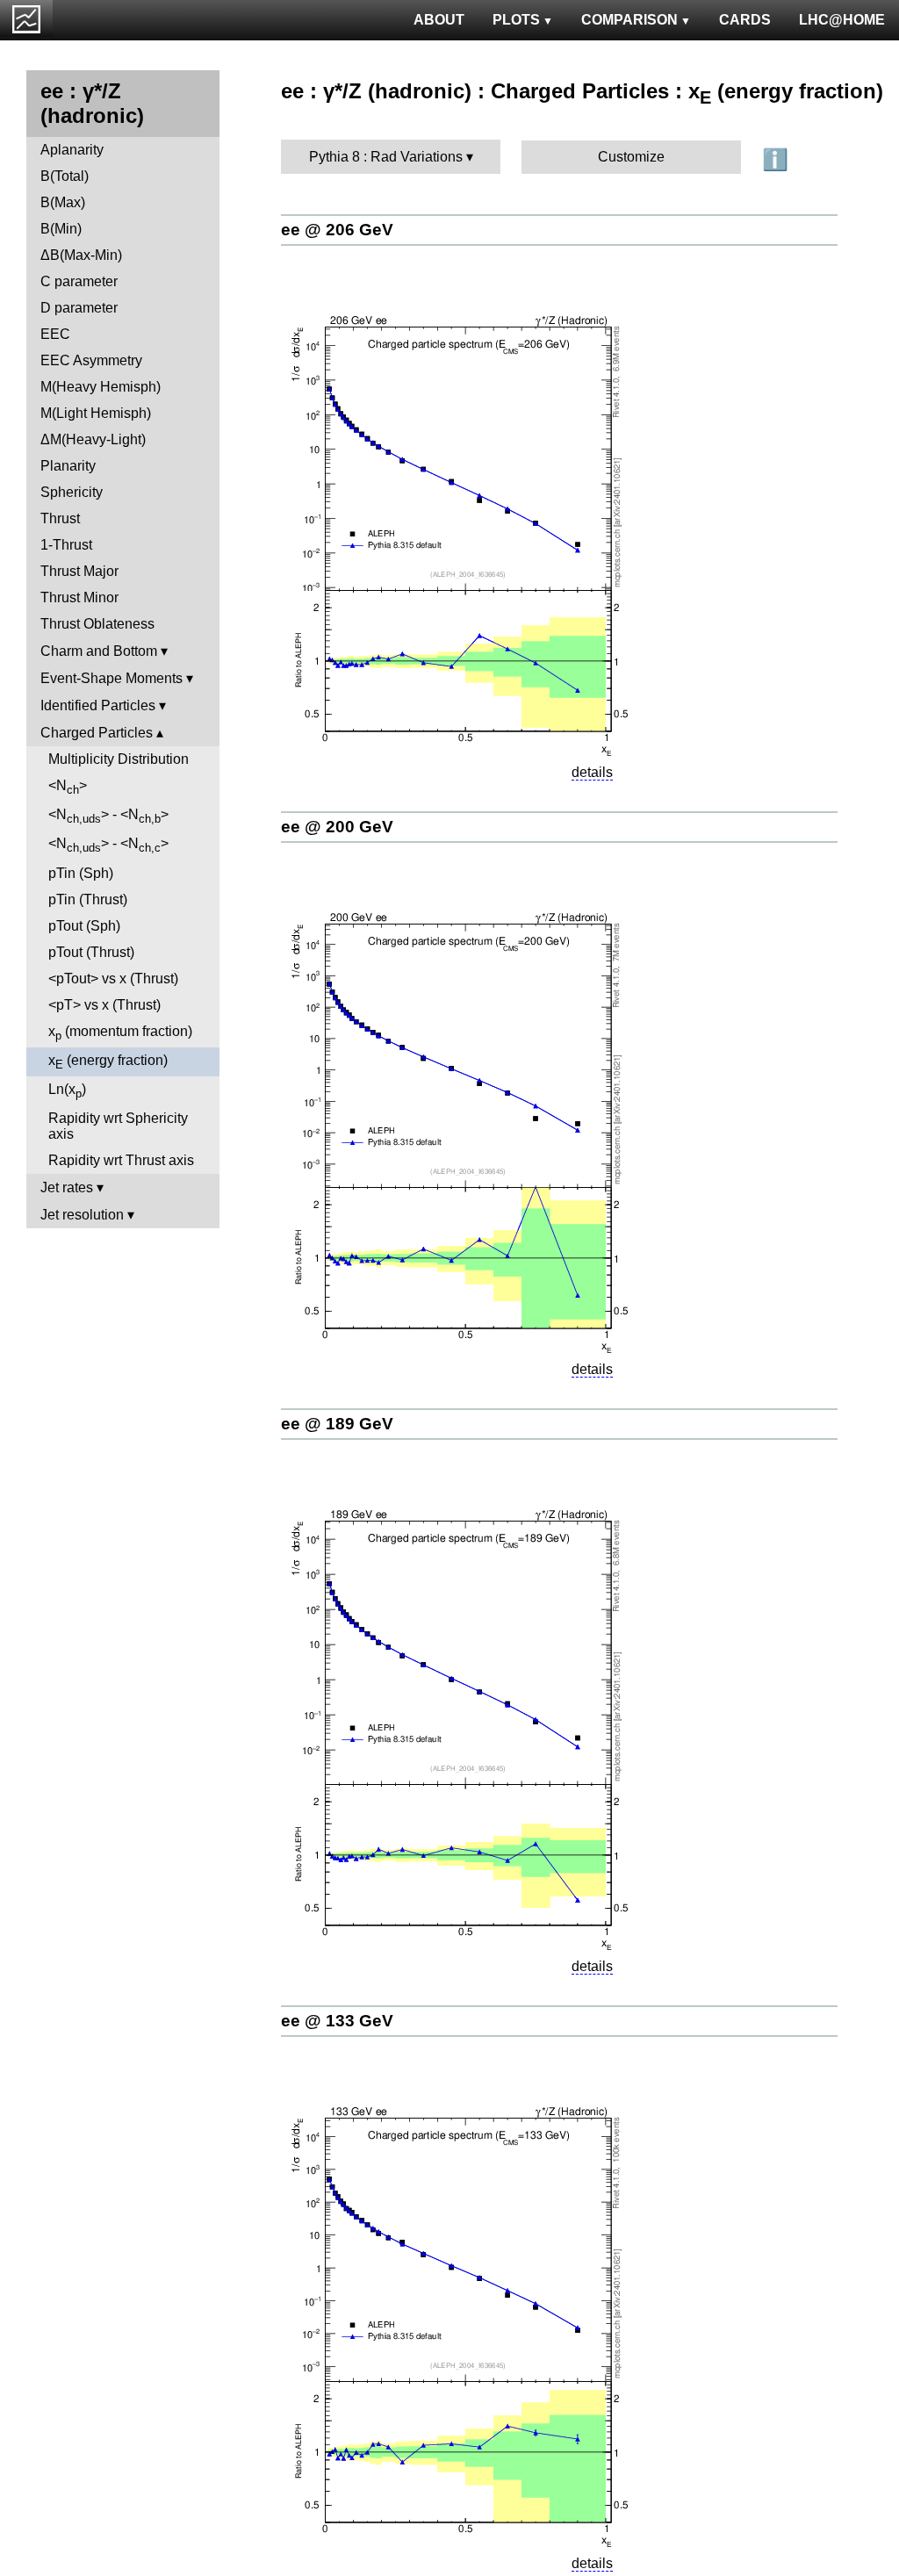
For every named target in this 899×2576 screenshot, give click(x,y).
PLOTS (516, 20)
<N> (68, 787)
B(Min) (61, 229)
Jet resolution (82, 1215)
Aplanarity (72, 150)
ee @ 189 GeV (337, 1424)
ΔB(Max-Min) (81, 255)
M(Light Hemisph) (96, 413)
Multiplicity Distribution (119, 759)
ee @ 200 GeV (337, 827)
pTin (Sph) (81, 873)
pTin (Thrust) (88, 899)
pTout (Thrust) (91, 952)
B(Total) (65, 176)
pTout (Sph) (84, 926)
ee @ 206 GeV (337, 230)
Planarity (68, 466)
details (592, 772)
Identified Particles (98, 705)
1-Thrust (66, 545)
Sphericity (72, 492)
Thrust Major (79, 571)
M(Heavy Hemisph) (101, 387)
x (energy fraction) (108, 1062)
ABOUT (439, 20)
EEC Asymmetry (91, 360)
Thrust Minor (79, 597)
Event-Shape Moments (111, 678)
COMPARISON (629, 20)
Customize (631, 157)
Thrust (60, 518)
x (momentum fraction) (120, 1033)
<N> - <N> (108, 816)
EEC (55, 334)
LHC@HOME (842, 20)
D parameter (79, 308)
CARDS (745, 20)
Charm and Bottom (99, 651)
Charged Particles (97, 733)
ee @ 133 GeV (337, 2021)
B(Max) (63, 202)
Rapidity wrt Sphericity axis (118, 1126)
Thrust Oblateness (97, 624)
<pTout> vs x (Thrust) (113, 979)
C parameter (79, 281)
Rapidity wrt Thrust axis (121, 1160)
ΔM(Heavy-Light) (93, 439)
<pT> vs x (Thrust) (104, 1005)
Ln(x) (67, 1091)
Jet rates (67, 1187)
